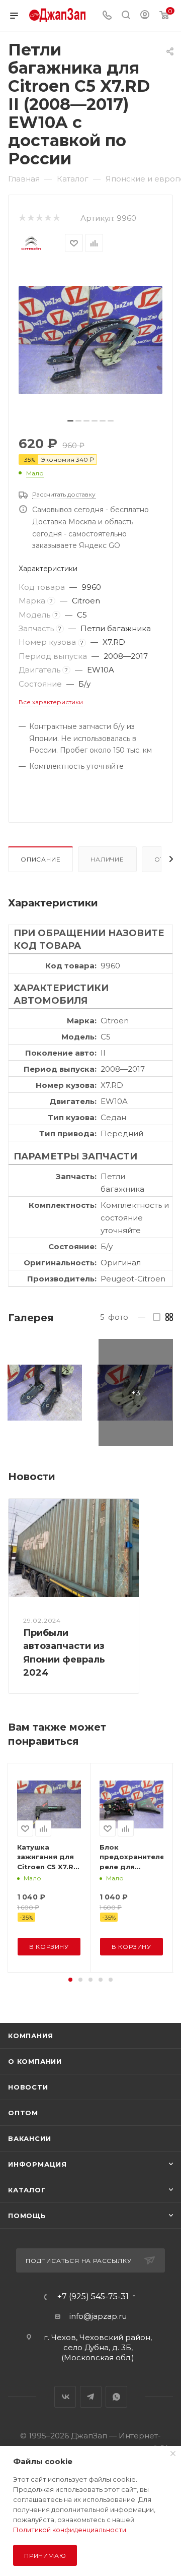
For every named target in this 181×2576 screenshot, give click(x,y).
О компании (35, 2061)
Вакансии (29, 2138)
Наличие (107, 859)
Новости (28, 2087)
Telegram (91, 2397)
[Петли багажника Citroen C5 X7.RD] (45, 1392)
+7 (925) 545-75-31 (93, 2297)
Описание (40, 859)
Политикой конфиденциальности (70, 2530)
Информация (37, 2164)
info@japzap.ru (98, 2316)
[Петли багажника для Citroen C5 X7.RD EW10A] (90, 340)
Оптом (23, 2113)
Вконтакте (65, 2397)
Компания (30, 2036)
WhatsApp (116, 2397)
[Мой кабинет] (145, 16)
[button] (70, 1980)
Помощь (27, 2216)
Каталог (27, 2190)
